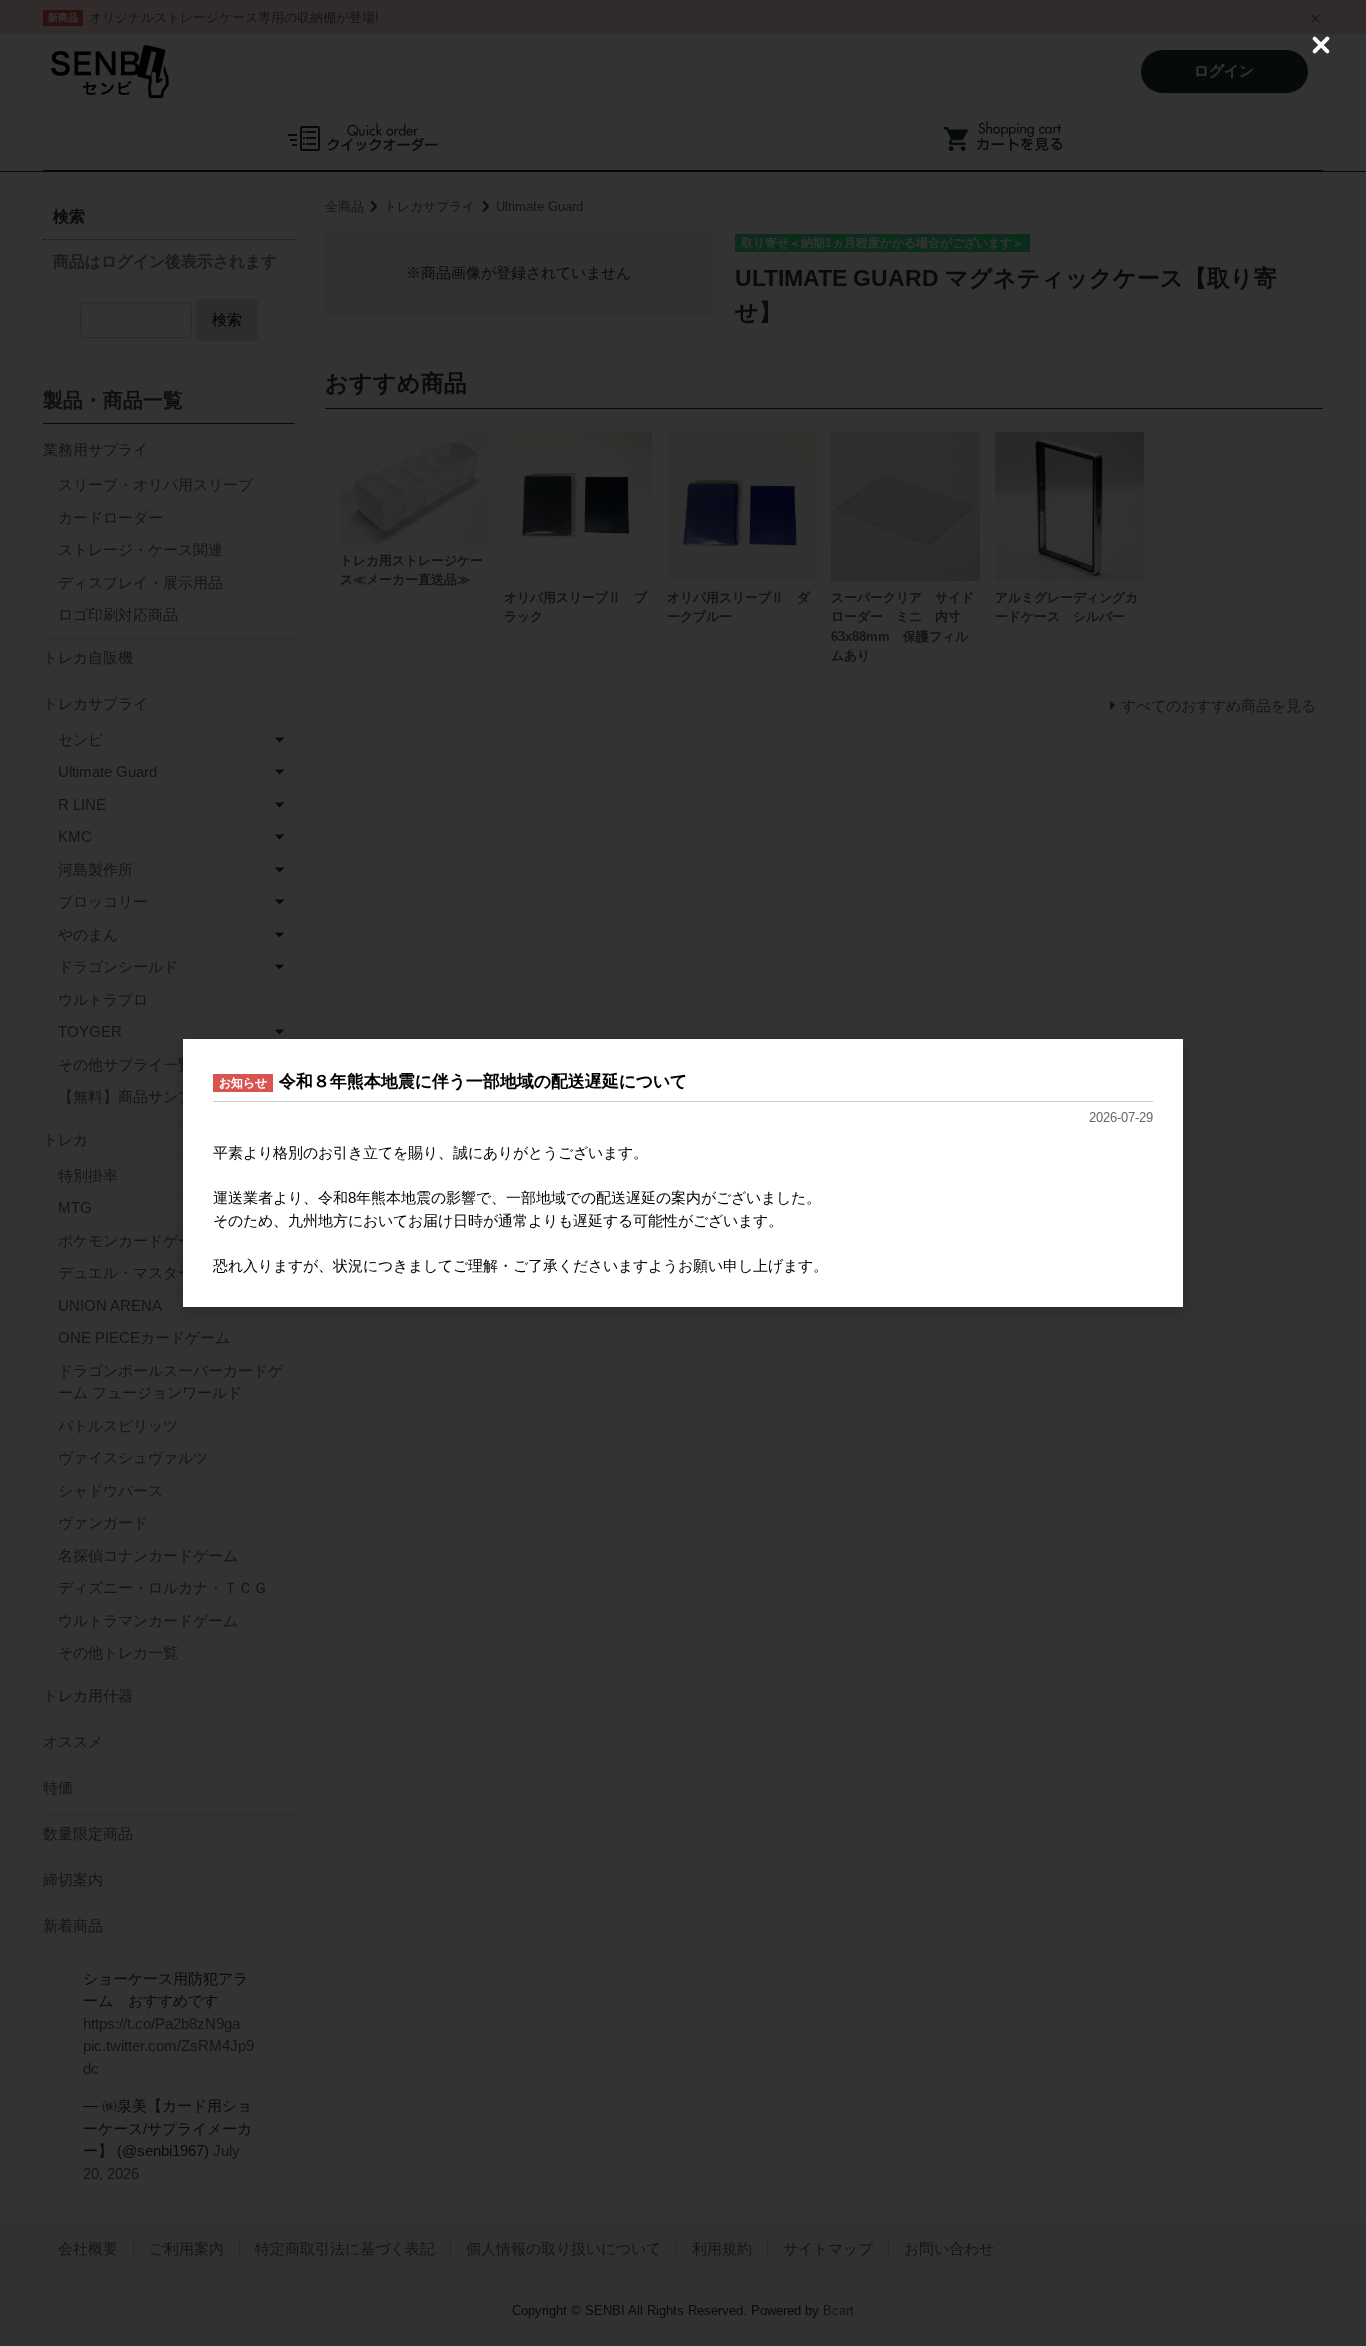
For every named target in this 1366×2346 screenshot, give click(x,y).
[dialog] (683, 1173)
